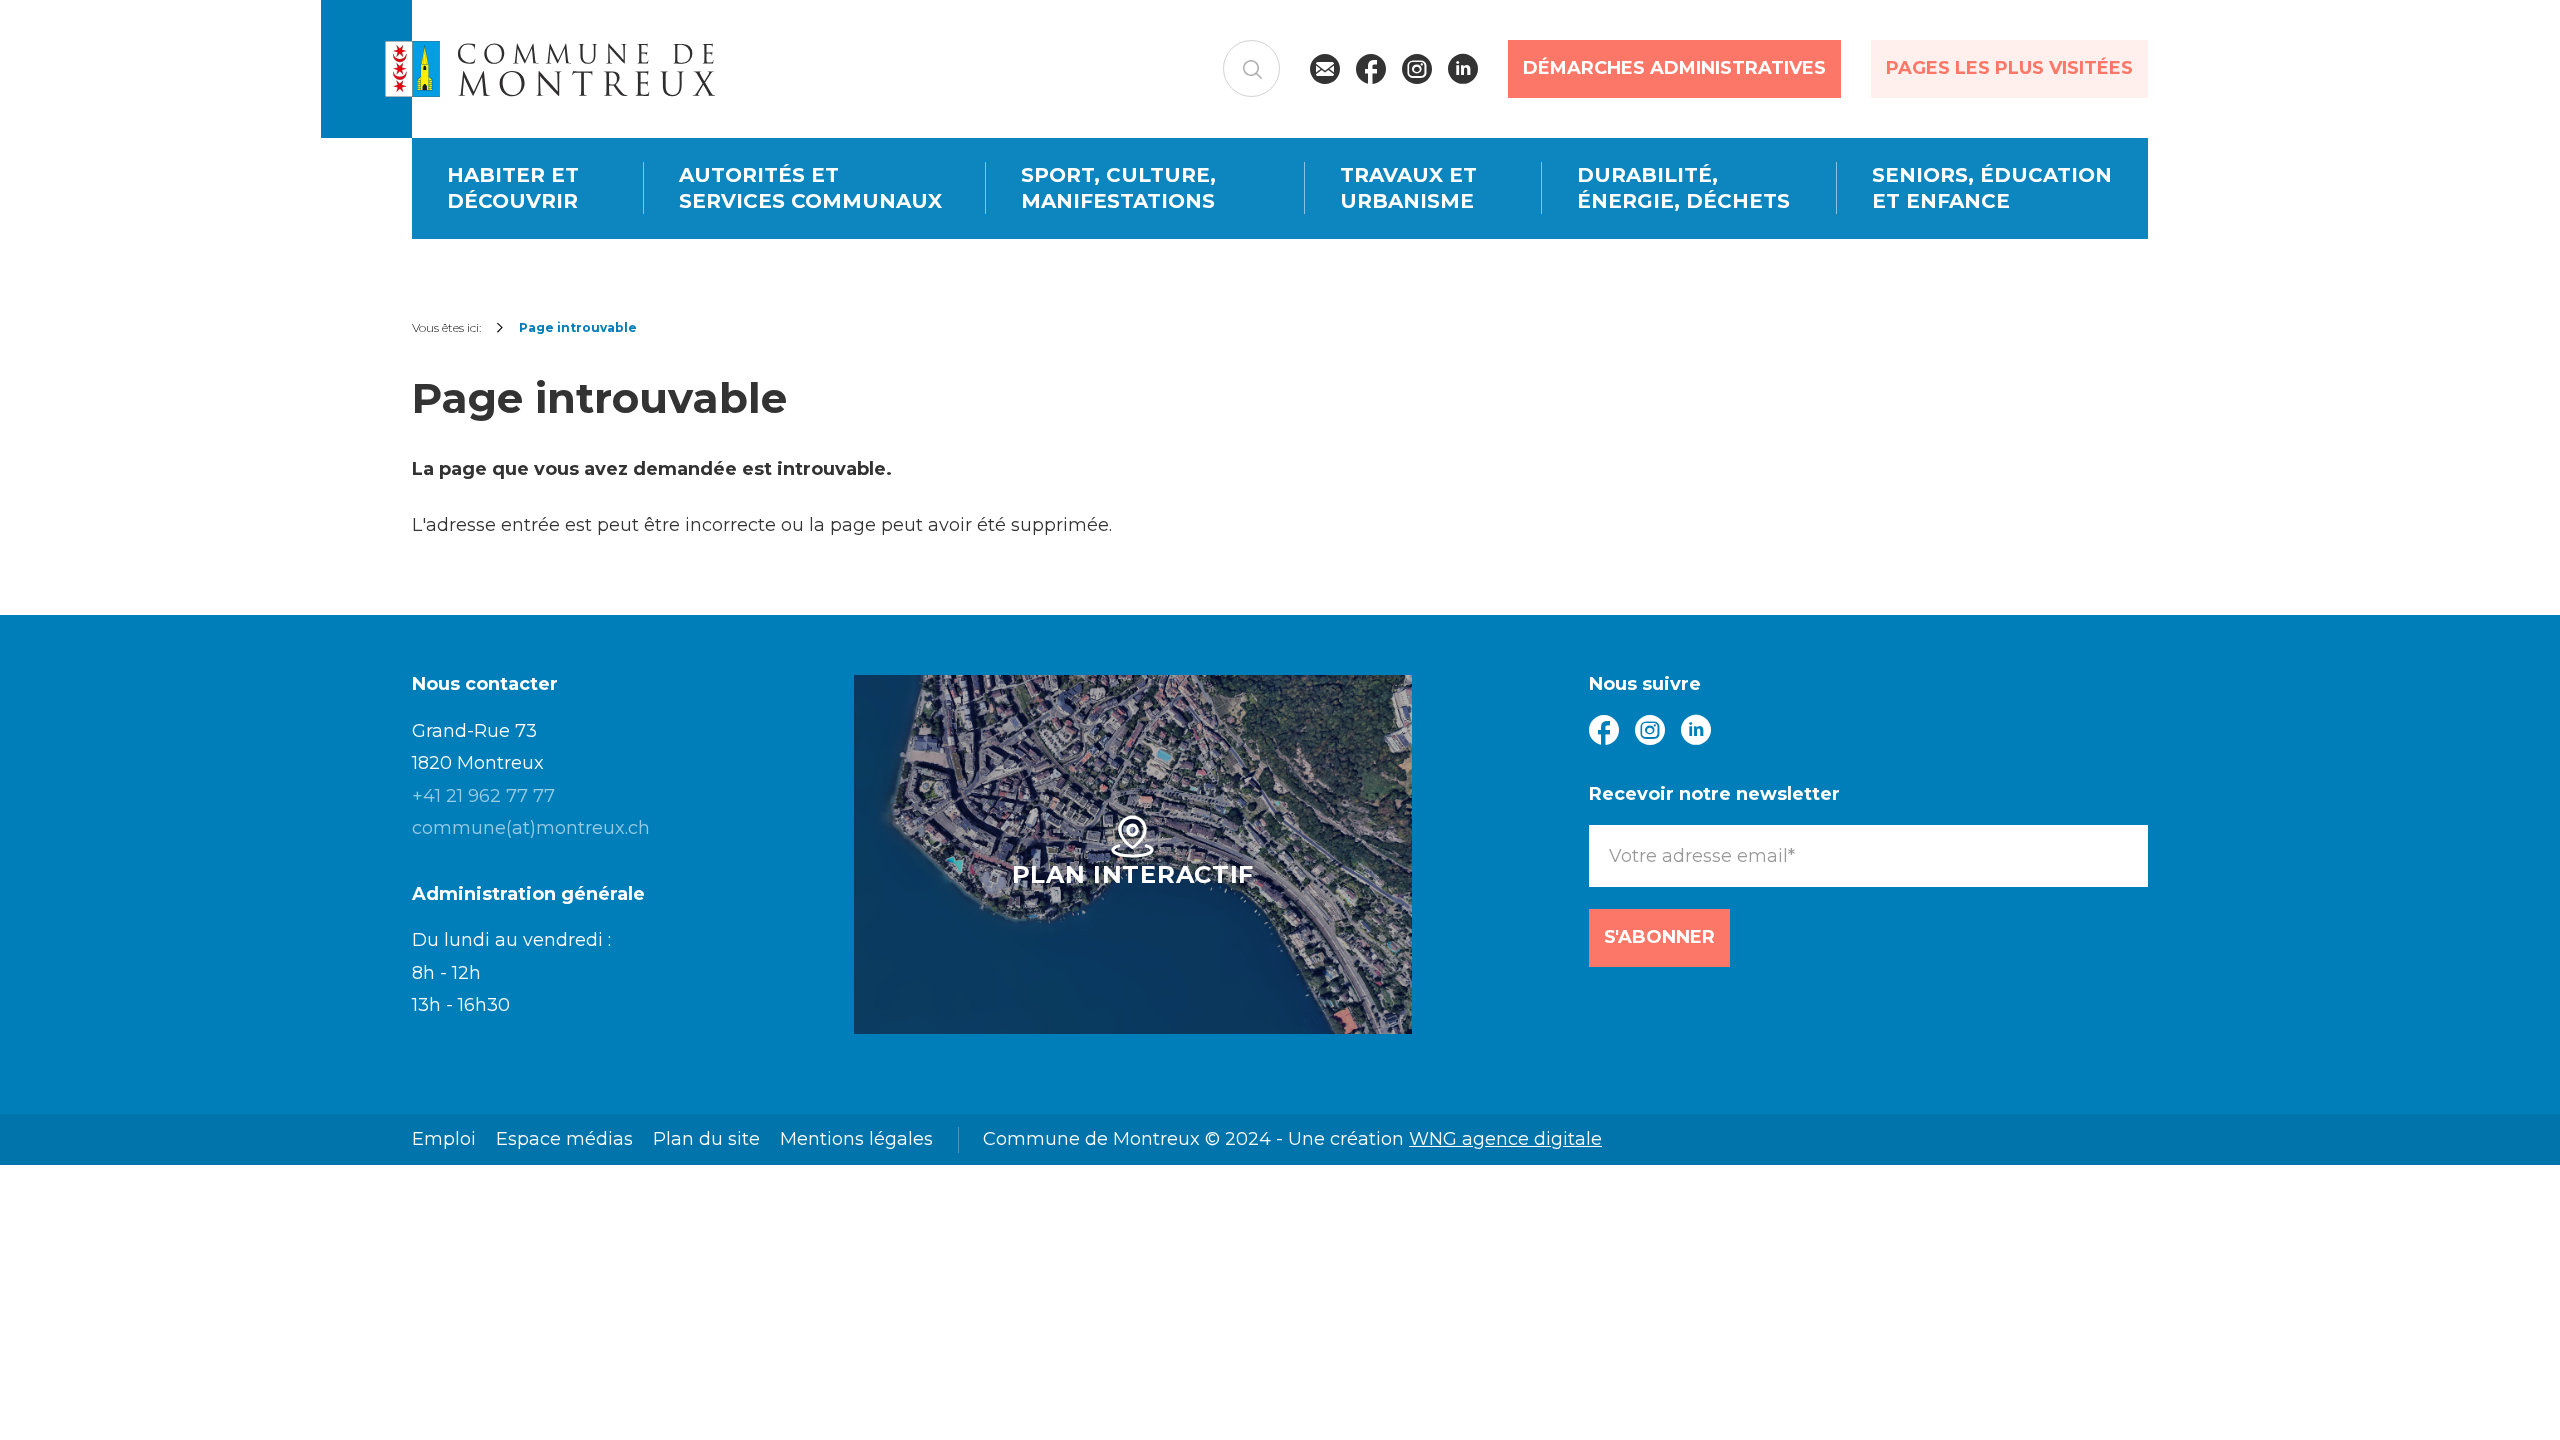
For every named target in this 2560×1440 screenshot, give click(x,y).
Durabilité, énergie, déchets (1683, 188)
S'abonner (1659, 937)
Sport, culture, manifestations (1118, 188)
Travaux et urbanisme (1408, 188)
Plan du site (706, 1139)
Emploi (444, 1139)
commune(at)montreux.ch (531, 828)
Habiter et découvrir (513, 188)
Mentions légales (856, 1139)
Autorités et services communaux (810, 188)
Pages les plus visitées (2009, 68)
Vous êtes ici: (446, 327)
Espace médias (564, 1139)
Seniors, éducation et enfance (1992, 188)
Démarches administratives (1674, 68)
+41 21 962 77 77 (483, 796)
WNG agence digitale (1505, 1139)
